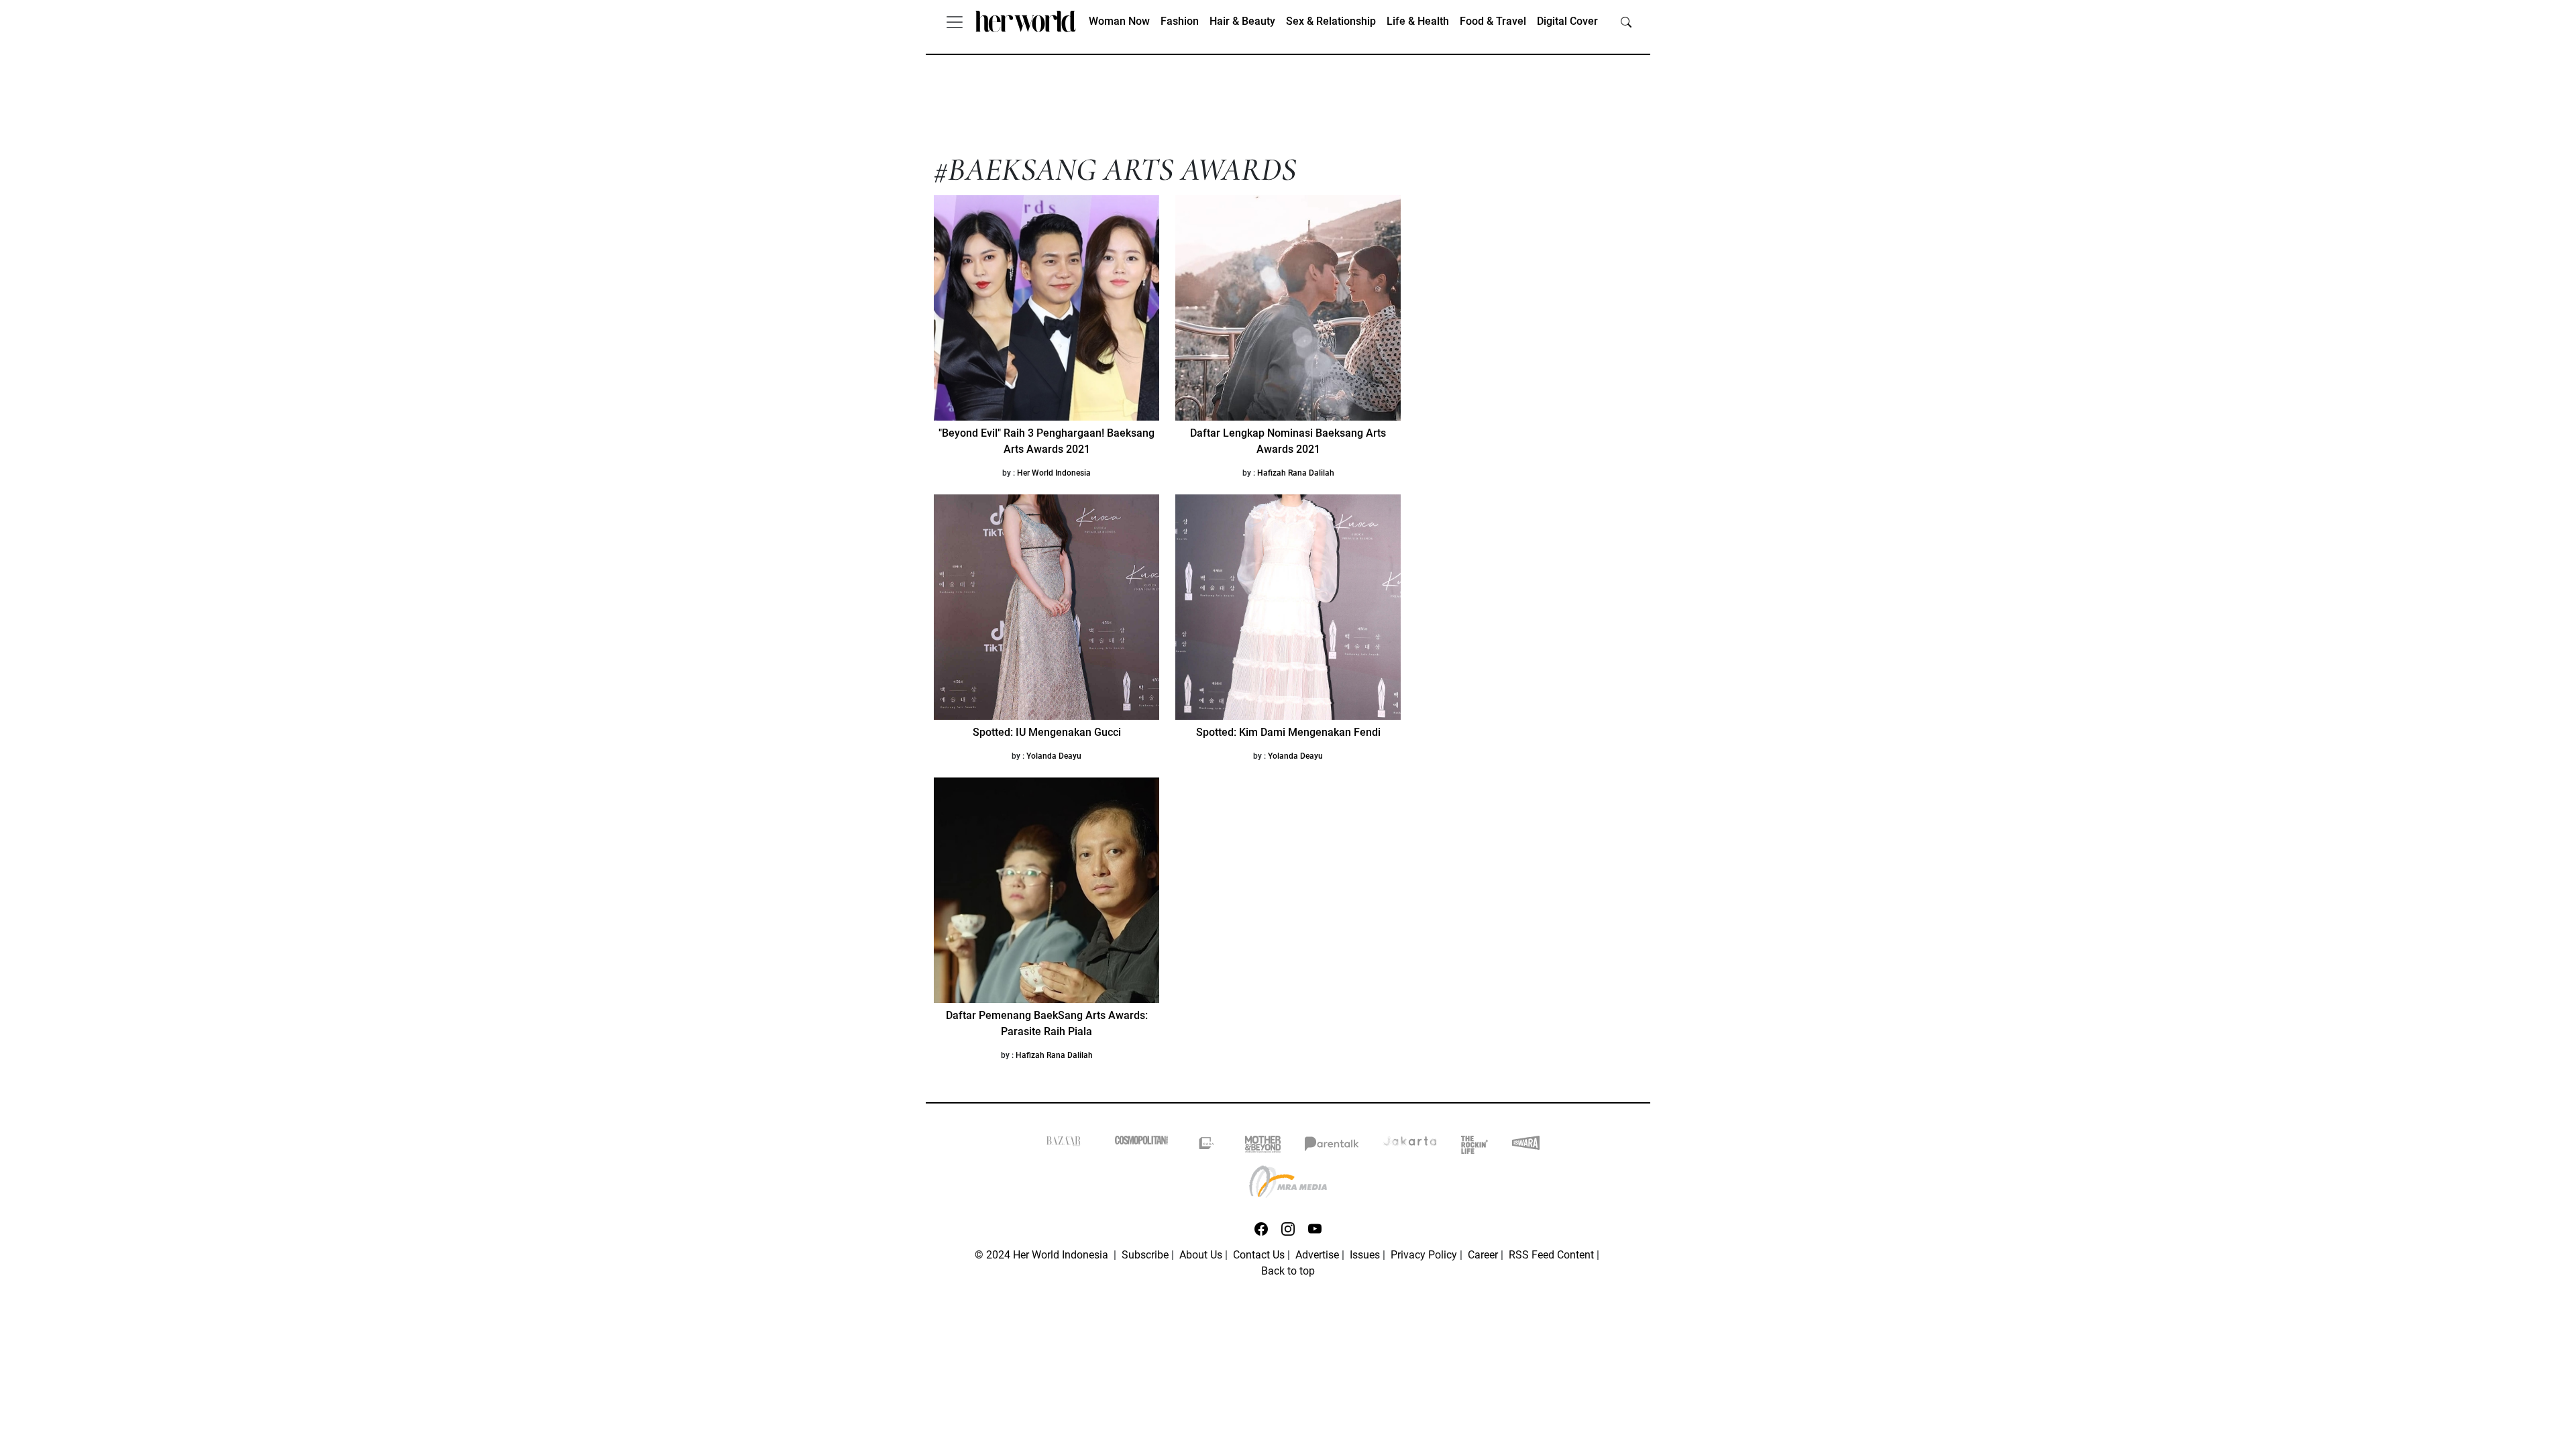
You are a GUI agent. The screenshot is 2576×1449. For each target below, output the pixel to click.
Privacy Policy (1424, 1255)
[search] (1626, 21)
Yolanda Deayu (1054, 756)
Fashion (1180, 21)
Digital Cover (1567, 21)
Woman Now (1119, 21)
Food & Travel (1493, 21)
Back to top (1288, 1271)
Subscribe (1145, 1255)
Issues (1365, 1255)
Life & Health (1418, 21)
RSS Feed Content (1551, 1255)
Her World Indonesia (1054, 473)
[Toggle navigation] (955, 21)
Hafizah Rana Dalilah (1296, 473)
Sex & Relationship (1331, 21)
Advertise (1317, 1255)
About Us (1201, 1255)
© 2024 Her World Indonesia (1043, 1255)
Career (1483, 1255)
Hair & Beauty (1242, 21)
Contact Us (1259, 1255)
